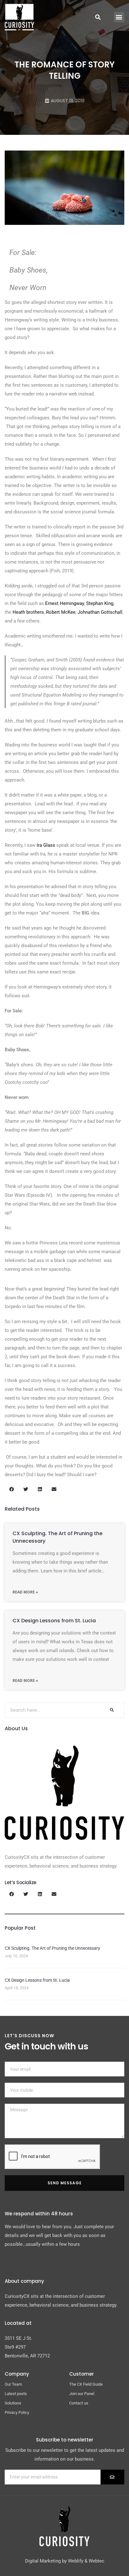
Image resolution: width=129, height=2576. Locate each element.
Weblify (76, 2561)
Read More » (25, 1592)
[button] (119, 17)
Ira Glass (46, 845)
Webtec (96, 2561)
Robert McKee (61, 612)
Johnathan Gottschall (100, 612)
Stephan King (100, 603)
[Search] (111, 1710)
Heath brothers (28, 612)
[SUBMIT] (112, 2477)
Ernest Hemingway (64, 603)
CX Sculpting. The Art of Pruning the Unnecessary (52, 1948)
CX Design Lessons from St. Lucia (54, 1621)
